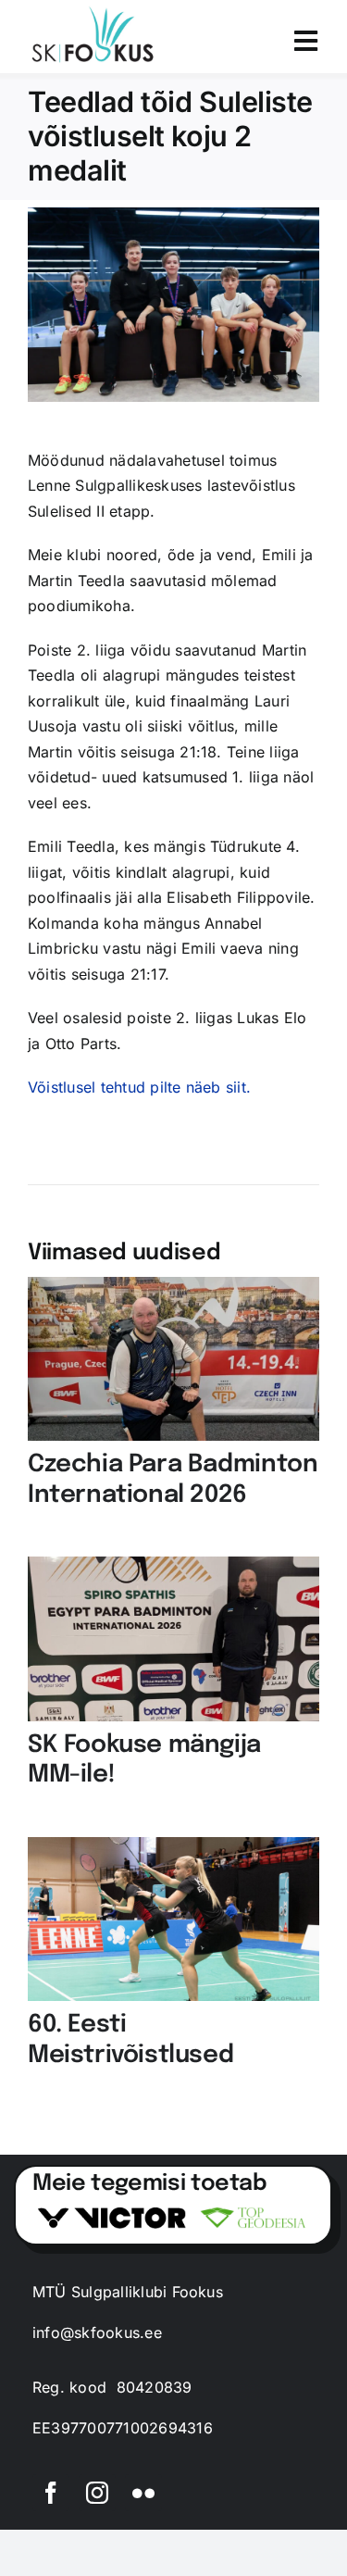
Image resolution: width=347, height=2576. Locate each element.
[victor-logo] (112, 2215)
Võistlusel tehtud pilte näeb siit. (139, 1087)
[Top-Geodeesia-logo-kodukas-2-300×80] (253, 2210)
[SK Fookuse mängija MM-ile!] (173, 1569)
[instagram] (97, 2493)
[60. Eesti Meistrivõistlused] (173, 1849)
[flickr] (143, 2493)
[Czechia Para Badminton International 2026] (173, 1289)
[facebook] (51, 2493)
